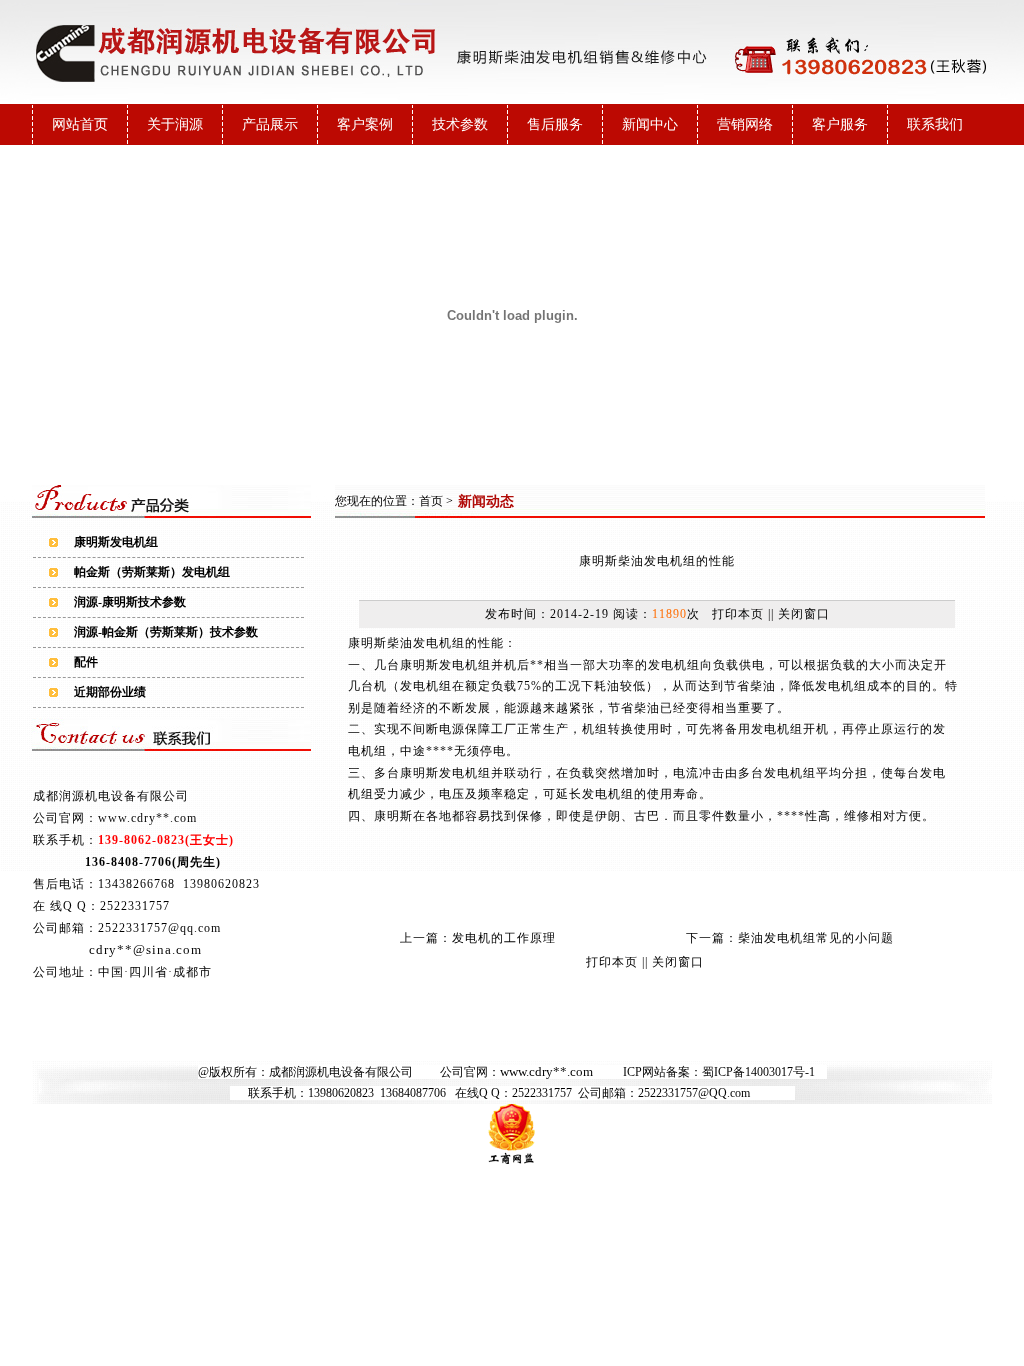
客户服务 (840, 124)
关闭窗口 (804, 614)
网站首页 (80, 124)
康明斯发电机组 (116, 542)
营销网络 (745, 124)
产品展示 (270, 124)
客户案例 (365, 124)
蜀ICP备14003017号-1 (758, 1072)
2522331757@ (673, 1093)
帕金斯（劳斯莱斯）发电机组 (152, 572)
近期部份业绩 (110, 692)
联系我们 (935, 124)
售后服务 (555, 124)
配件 (86, 662)
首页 (431, 501)
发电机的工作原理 (504, 938)
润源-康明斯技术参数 (130, 602)
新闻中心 (650, 124)
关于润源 (175, 124)
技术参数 (460, 124)
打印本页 (738, 614)
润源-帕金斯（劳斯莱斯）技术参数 (166, 632)
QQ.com (729, 1093)
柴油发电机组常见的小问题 (816, 938)
